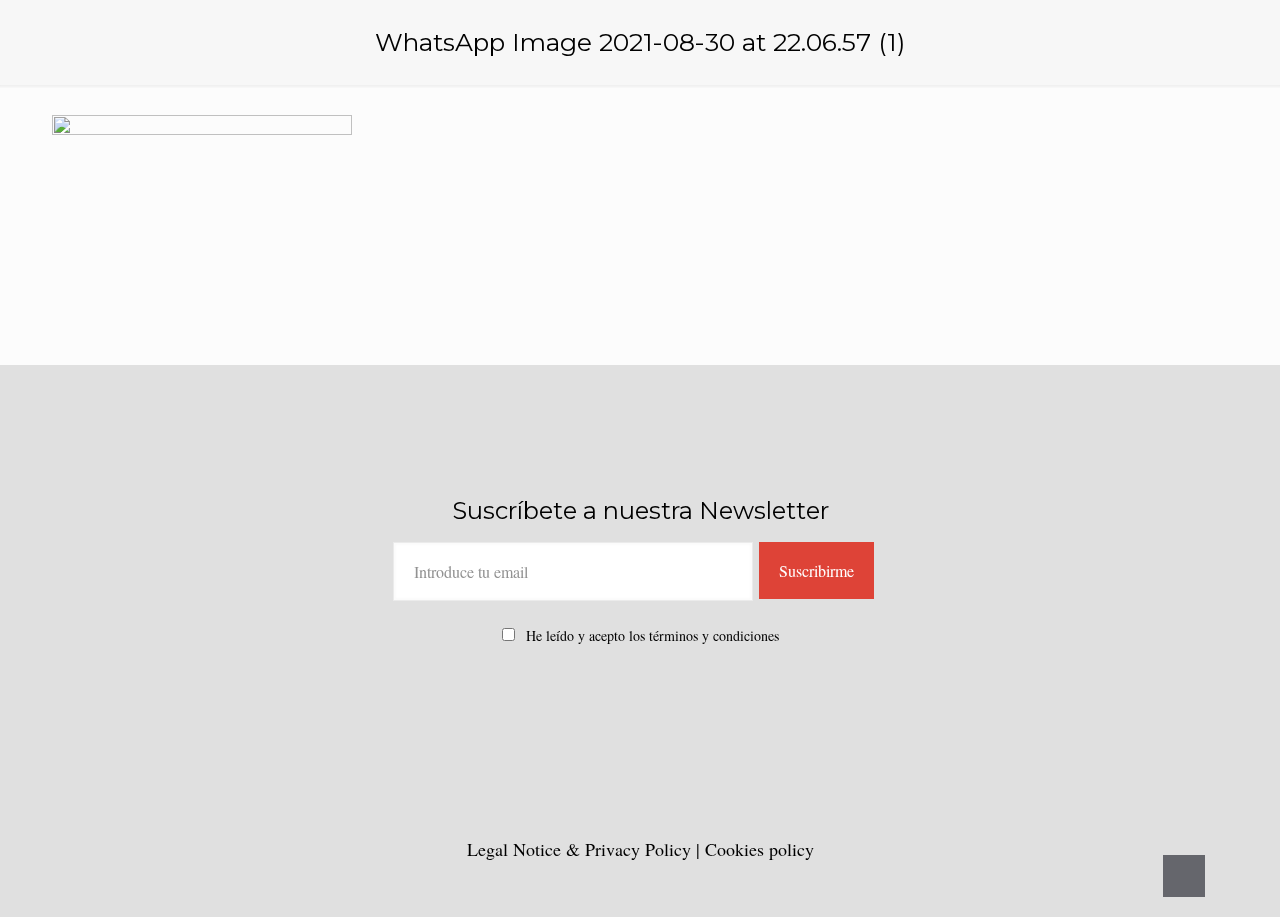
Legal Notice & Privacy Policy (581, 849)
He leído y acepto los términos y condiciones (652, 635)
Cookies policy (759, 849)
